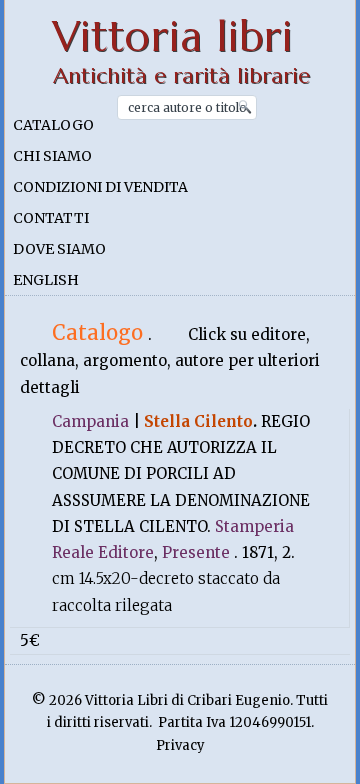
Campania (90, 421)
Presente (196, 552)
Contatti (51, 218)
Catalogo (53, 125)
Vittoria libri (172, 36)
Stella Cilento (198, 421)
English (46, 280)
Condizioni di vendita (100, 187)
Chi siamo (52, 156)
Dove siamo (59, 249)
